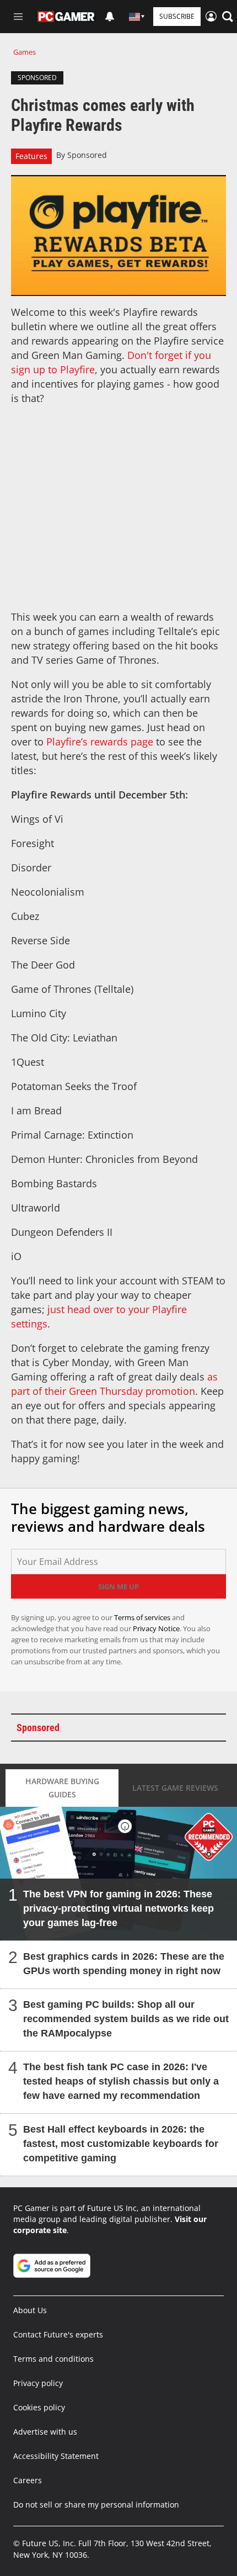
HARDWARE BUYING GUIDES (62, 1788)
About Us (30, 2310)
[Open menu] (18, 17)
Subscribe (177, 16)
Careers (28, 2480)
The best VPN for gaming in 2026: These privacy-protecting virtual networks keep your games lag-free (118, 1908)
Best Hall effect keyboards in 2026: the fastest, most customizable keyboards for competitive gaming (121, 2144)
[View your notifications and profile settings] (110, 17)
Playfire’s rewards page (100, 742)
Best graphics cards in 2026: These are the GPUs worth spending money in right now (124, 1964)
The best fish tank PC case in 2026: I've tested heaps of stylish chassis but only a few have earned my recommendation (121, 2081)
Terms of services (143, 1617)
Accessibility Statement (56, 2456)
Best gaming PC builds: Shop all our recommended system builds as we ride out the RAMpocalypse (126, 2019)
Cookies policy (39, 2407)
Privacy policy (38, 2383)
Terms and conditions (53, 2359)
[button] (228, 17)
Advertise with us (45, 2432)
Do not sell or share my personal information (96, 2504)
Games (25, 52)
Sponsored (87, 155)
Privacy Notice (156, 1628)
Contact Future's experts (58, 2334)
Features (31, 156)
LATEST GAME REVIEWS (175, 1788)
